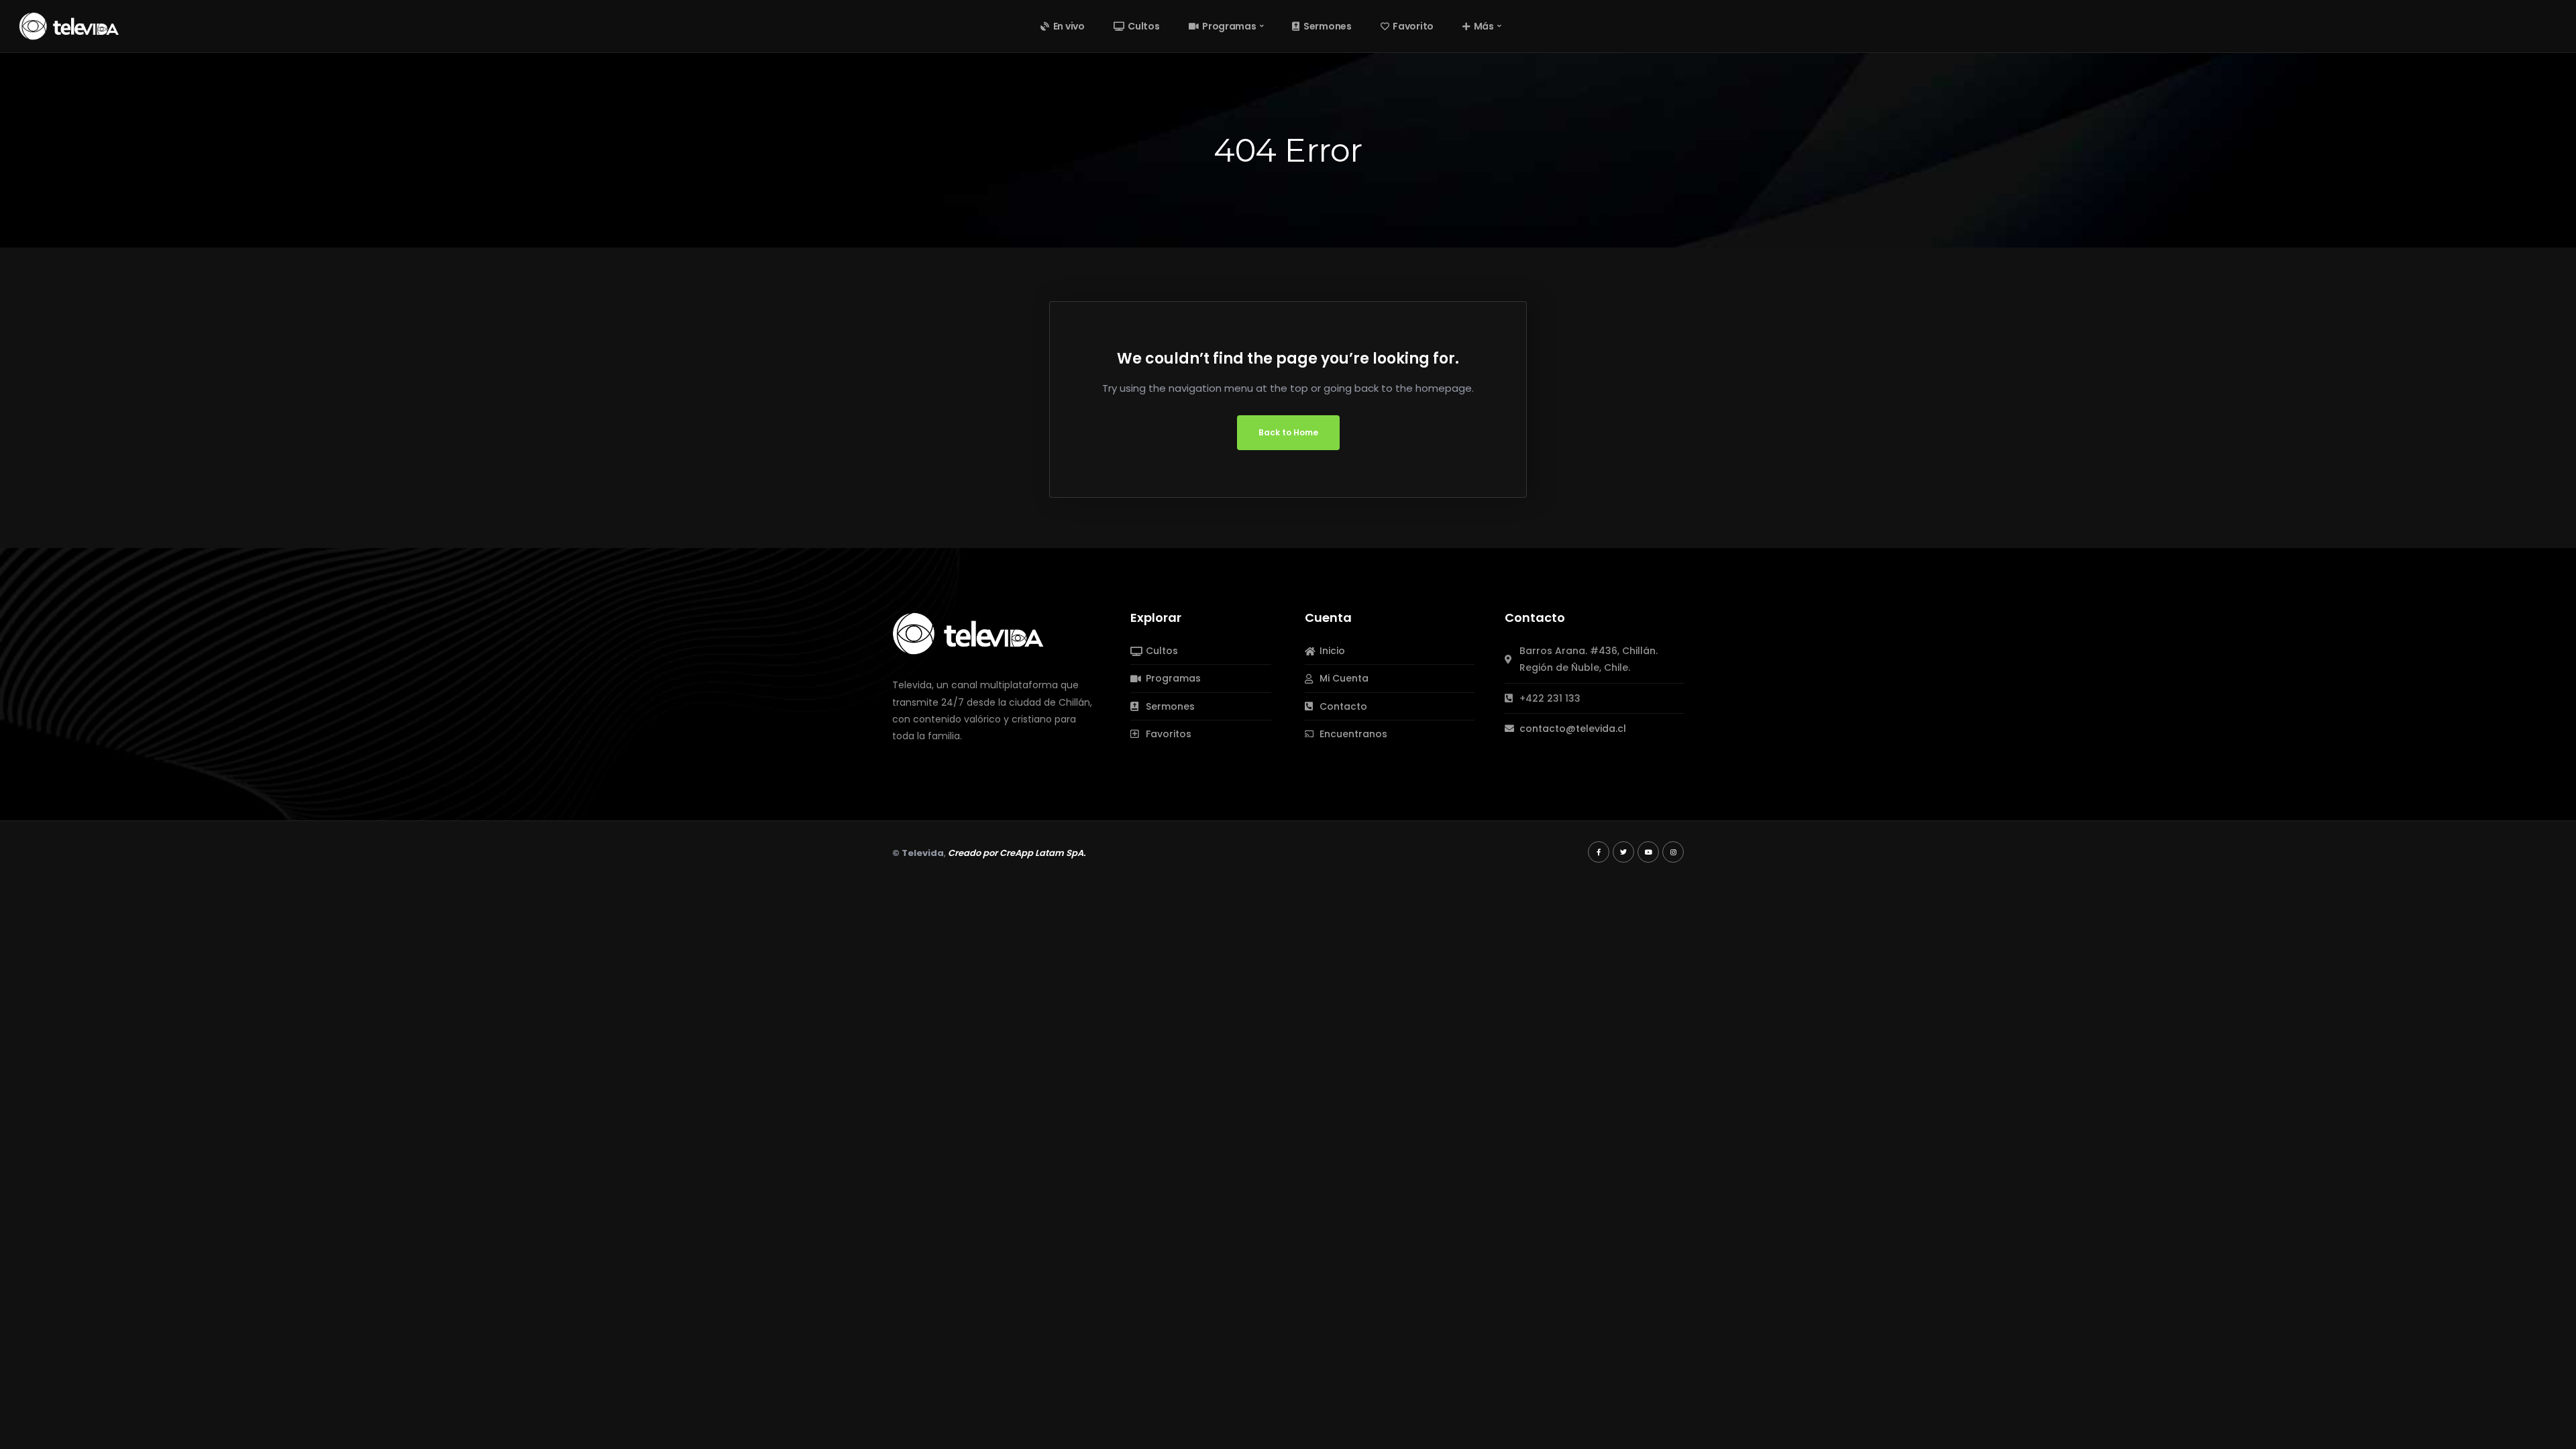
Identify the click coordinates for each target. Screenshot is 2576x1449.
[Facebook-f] (1599, 852)
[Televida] (69, 25)
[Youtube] (1648, 852)
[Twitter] (1623, 852)
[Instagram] (1673, 852)
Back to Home (1288, 432)
